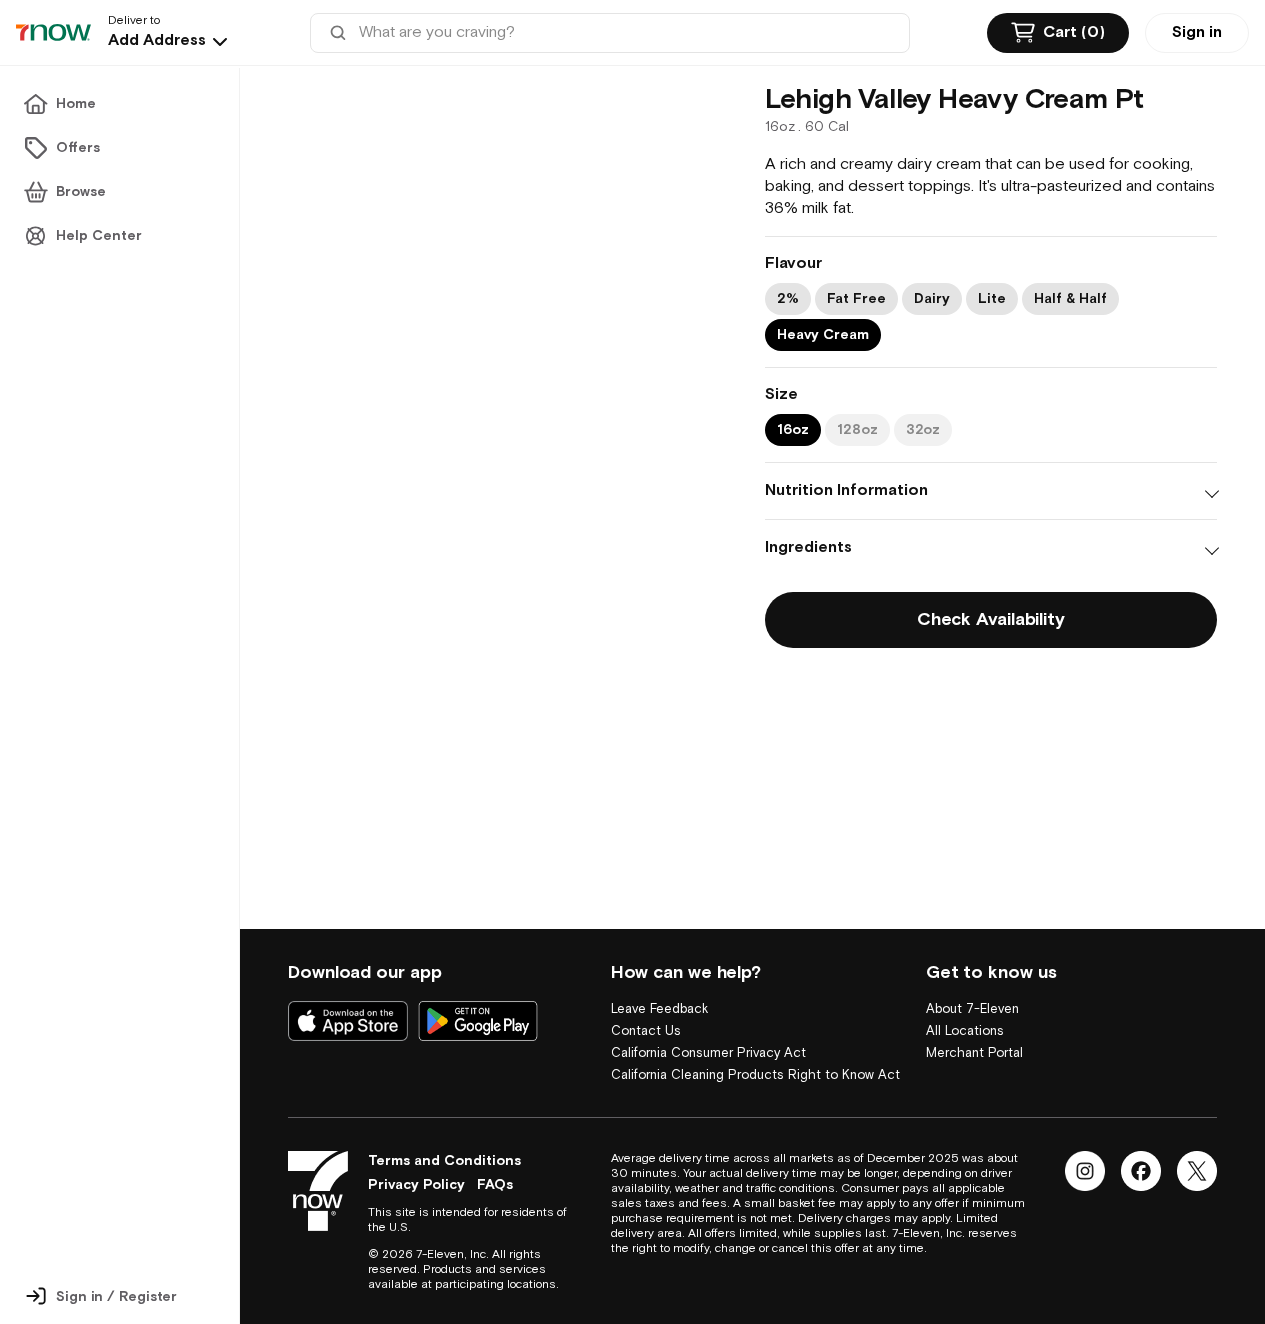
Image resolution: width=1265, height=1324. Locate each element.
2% (788, 299)
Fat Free (856, 299)
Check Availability (990, 619)
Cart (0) (1074, 32)
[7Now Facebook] (1141, 1171)
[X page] (1197, 1171)
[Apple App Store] (348, 999)
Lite (992, 299)
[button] (170, 41)
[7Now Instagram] (1085, 1171)
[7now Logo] (318, 1191)
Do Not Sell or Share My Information (719, 1075)
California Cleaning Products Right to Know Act (755, 1053)
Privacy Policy (416, 1185)
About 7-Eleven (972, 987)
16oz (793, 430)
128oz (857, 430)
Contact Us (646, 1009)
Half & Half (1070, 299)
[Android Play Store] (478, 999)
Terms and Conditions (444, 1161)
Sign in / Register (116, 1297)
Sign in (1197, 32)
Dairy (932, 299)
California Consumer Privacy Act (708, 1031)
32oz (923, 430)
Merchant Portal (974, 1031)
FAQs (495, 1185)
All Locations (965, 1009)
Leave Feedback (659, 987)
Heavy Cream (823, 335)
